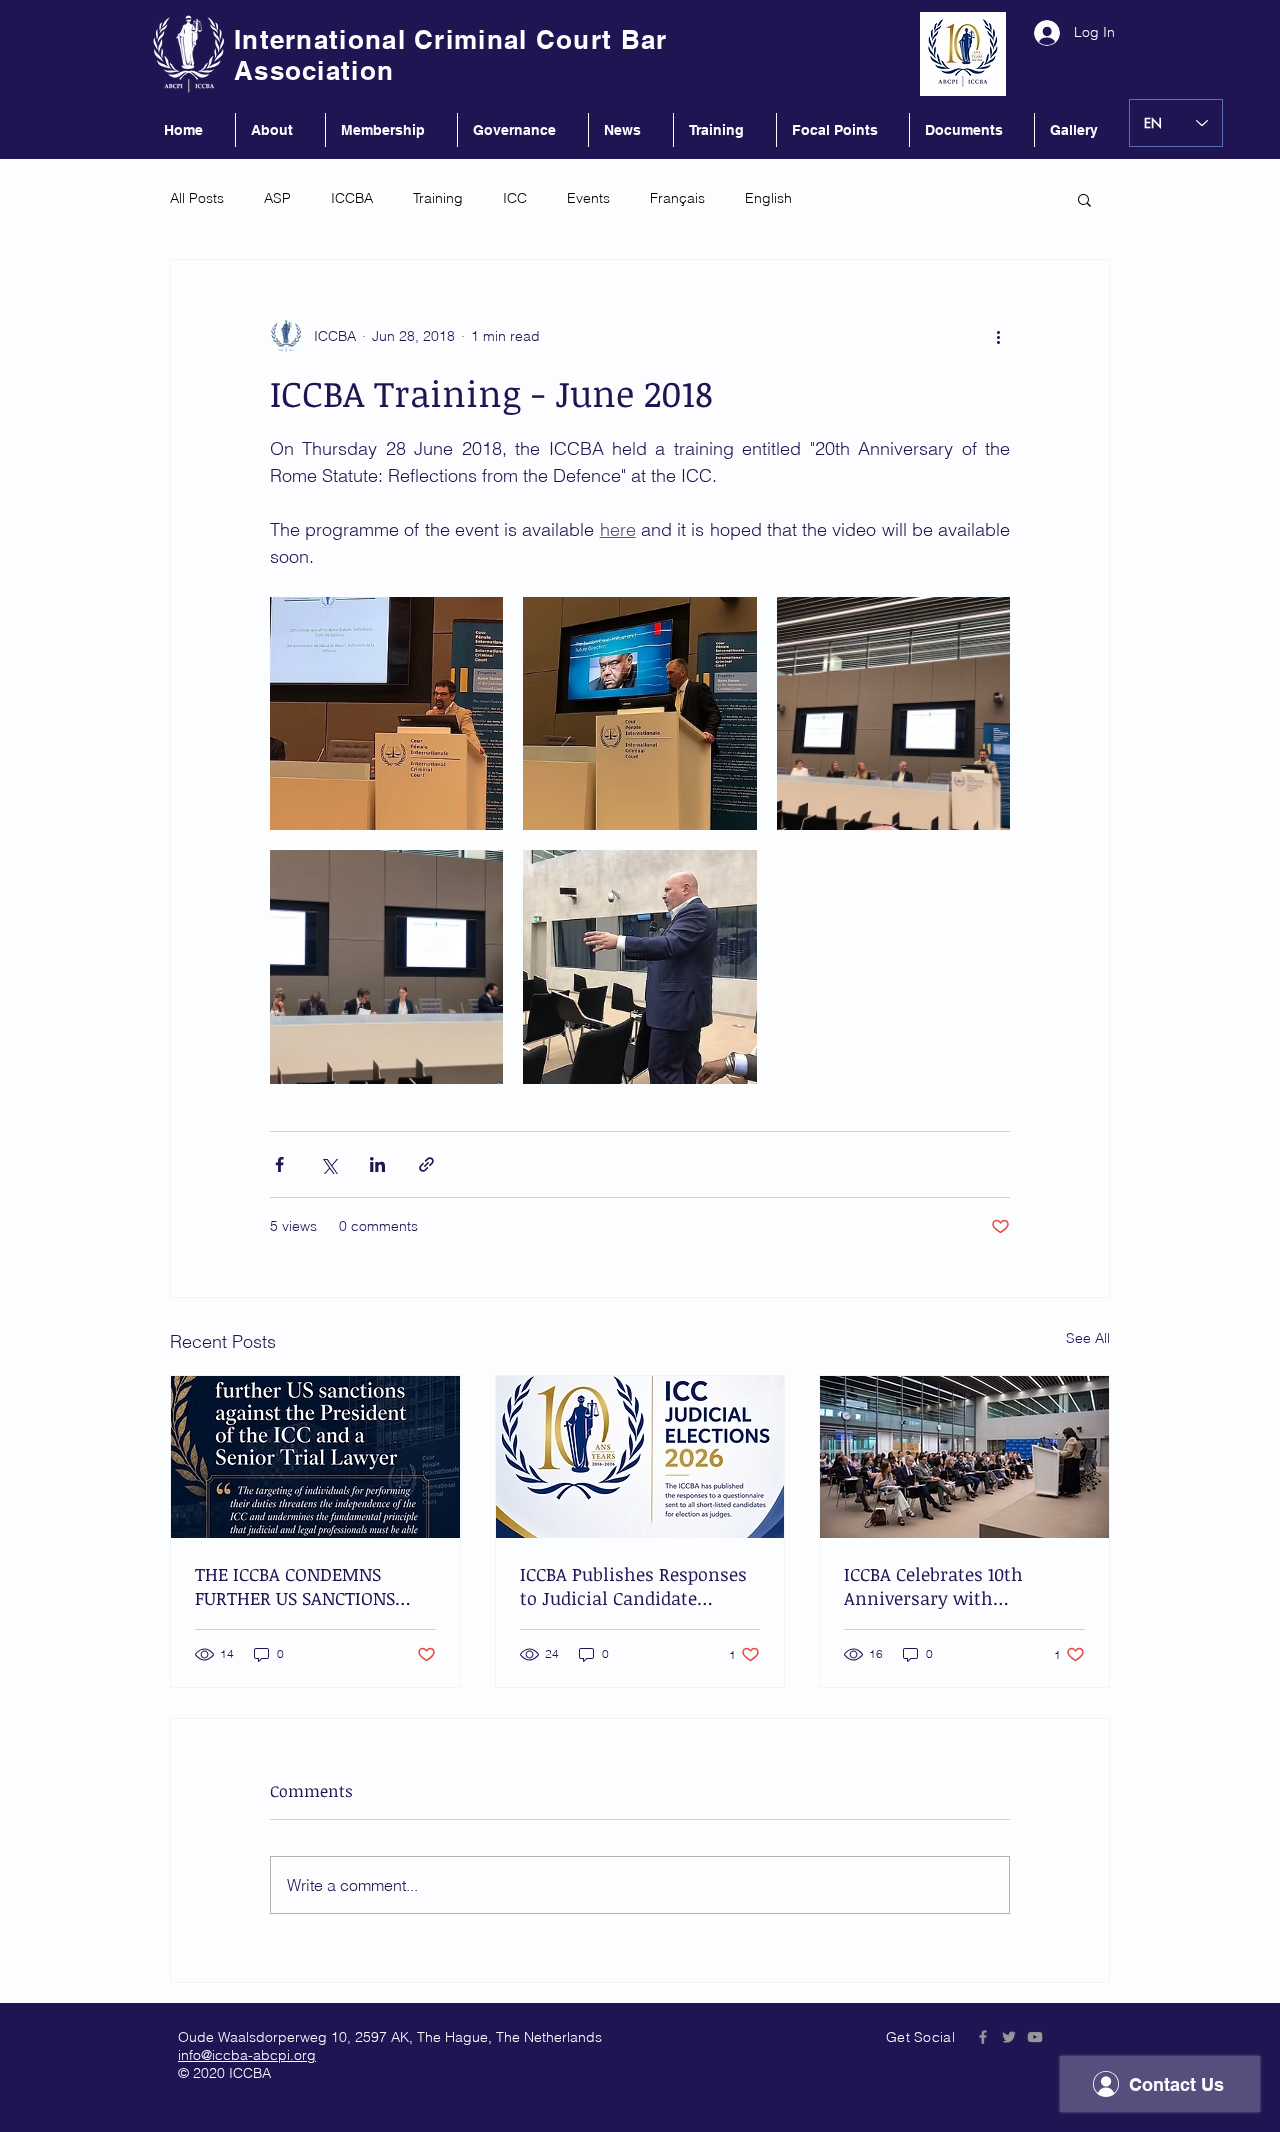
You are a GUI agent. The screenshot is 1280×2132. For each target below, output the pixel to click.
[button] (1084, 199)
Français (677, 198)
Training (438, 198)
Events (588, 198)
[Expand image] (386, 713)
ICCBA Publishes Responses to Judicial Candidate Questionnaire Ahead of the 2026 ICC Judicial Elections (636, 1586)
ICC (515, 198)
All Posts (197, 198)
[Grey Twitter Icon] (1009, 2037)
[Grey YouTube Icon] (1035, 2037)
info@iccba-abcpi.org (247, 2055)
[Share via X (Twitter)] (328, 1164)
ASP (277, 198)
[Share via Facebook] (279, 1164)
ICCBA (352, 198)
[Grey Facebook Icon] (983, 2037)
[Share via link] (426, 1164)
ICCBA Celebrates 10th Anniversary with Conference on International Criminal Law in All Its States (961, 1586)
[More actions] (998, 336)
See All (1088, 1338)
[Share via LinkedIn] (377, 1164)
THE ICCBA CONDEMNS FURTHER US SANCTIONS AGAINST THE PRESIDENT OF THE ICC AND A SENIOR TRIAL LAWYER (314, 1586)
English (768, 198)
